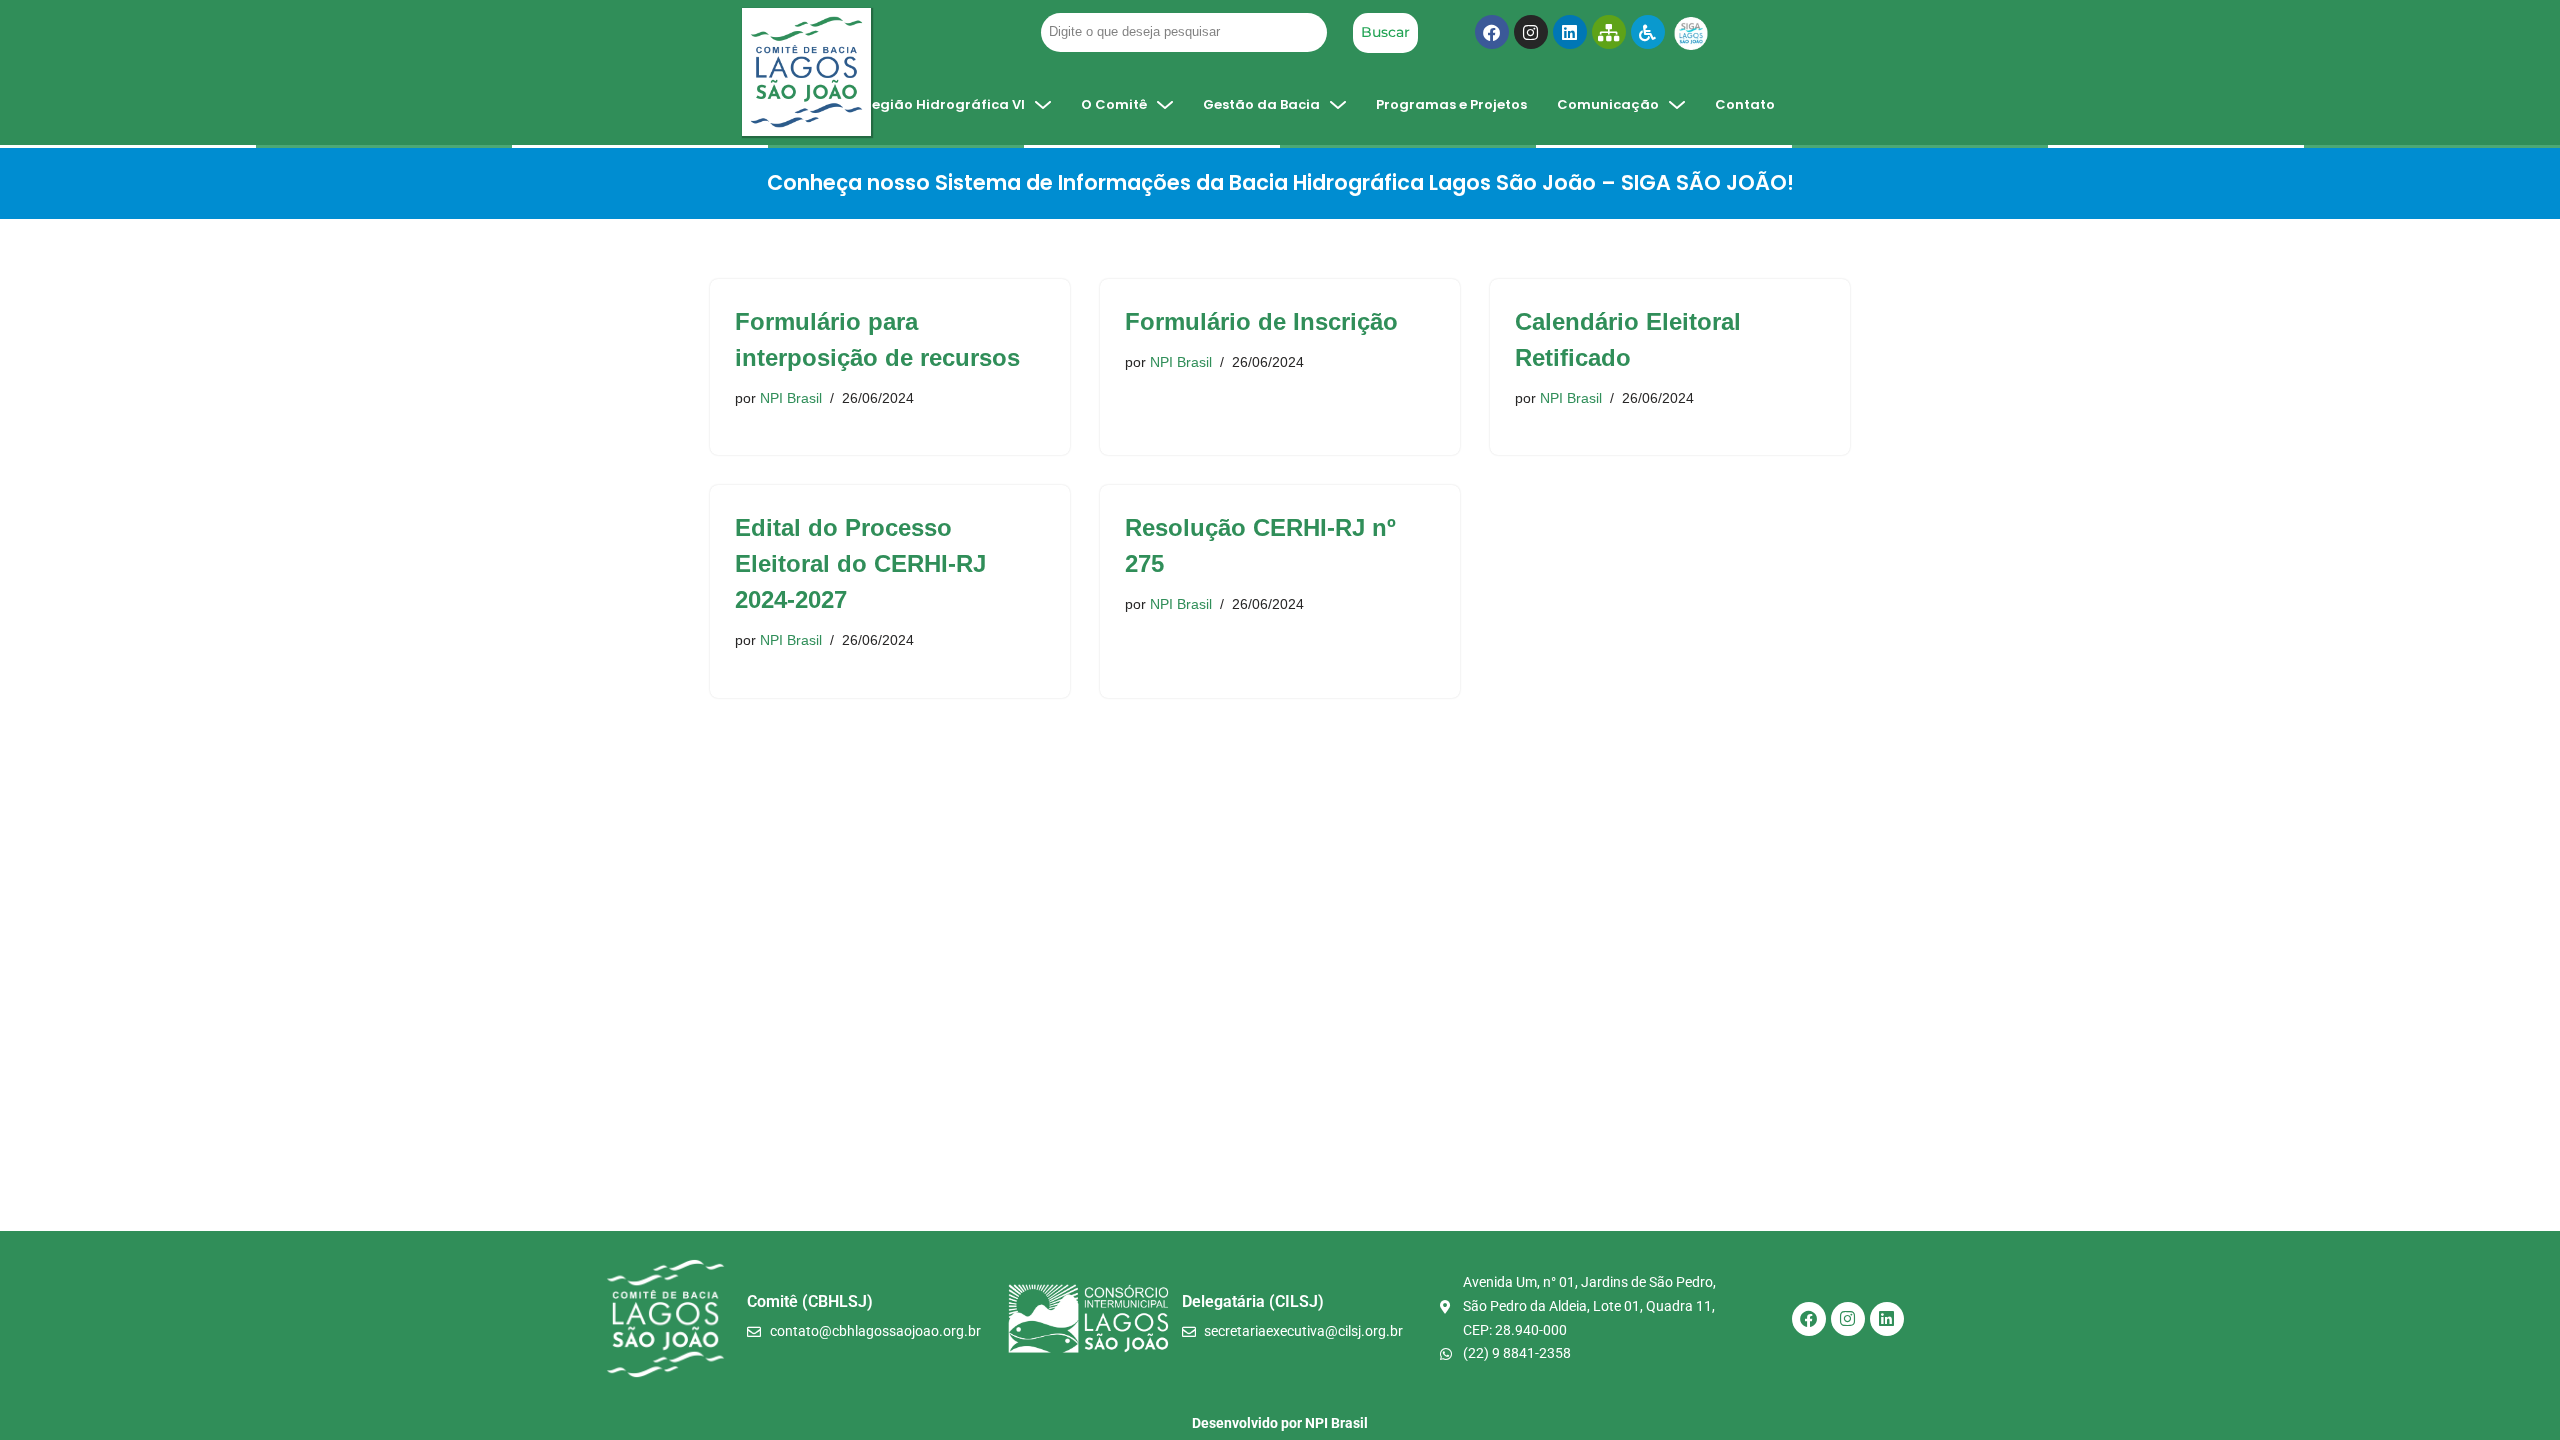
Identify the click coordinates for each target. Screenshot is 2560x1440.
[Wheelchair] (1648, 32)
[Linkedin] (1570, 32)
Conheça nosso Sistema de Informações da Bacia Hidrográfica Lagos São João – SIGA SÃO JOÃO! (1280, 182)
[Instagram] (1531, 32)
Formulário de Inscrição (1261, 321)
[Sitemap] (1609, 32)
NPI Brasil (791, 398)
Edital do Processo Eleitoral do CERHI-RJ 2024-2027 (860, 563)
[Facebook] (1492, 32)
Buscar (1385, 32)
